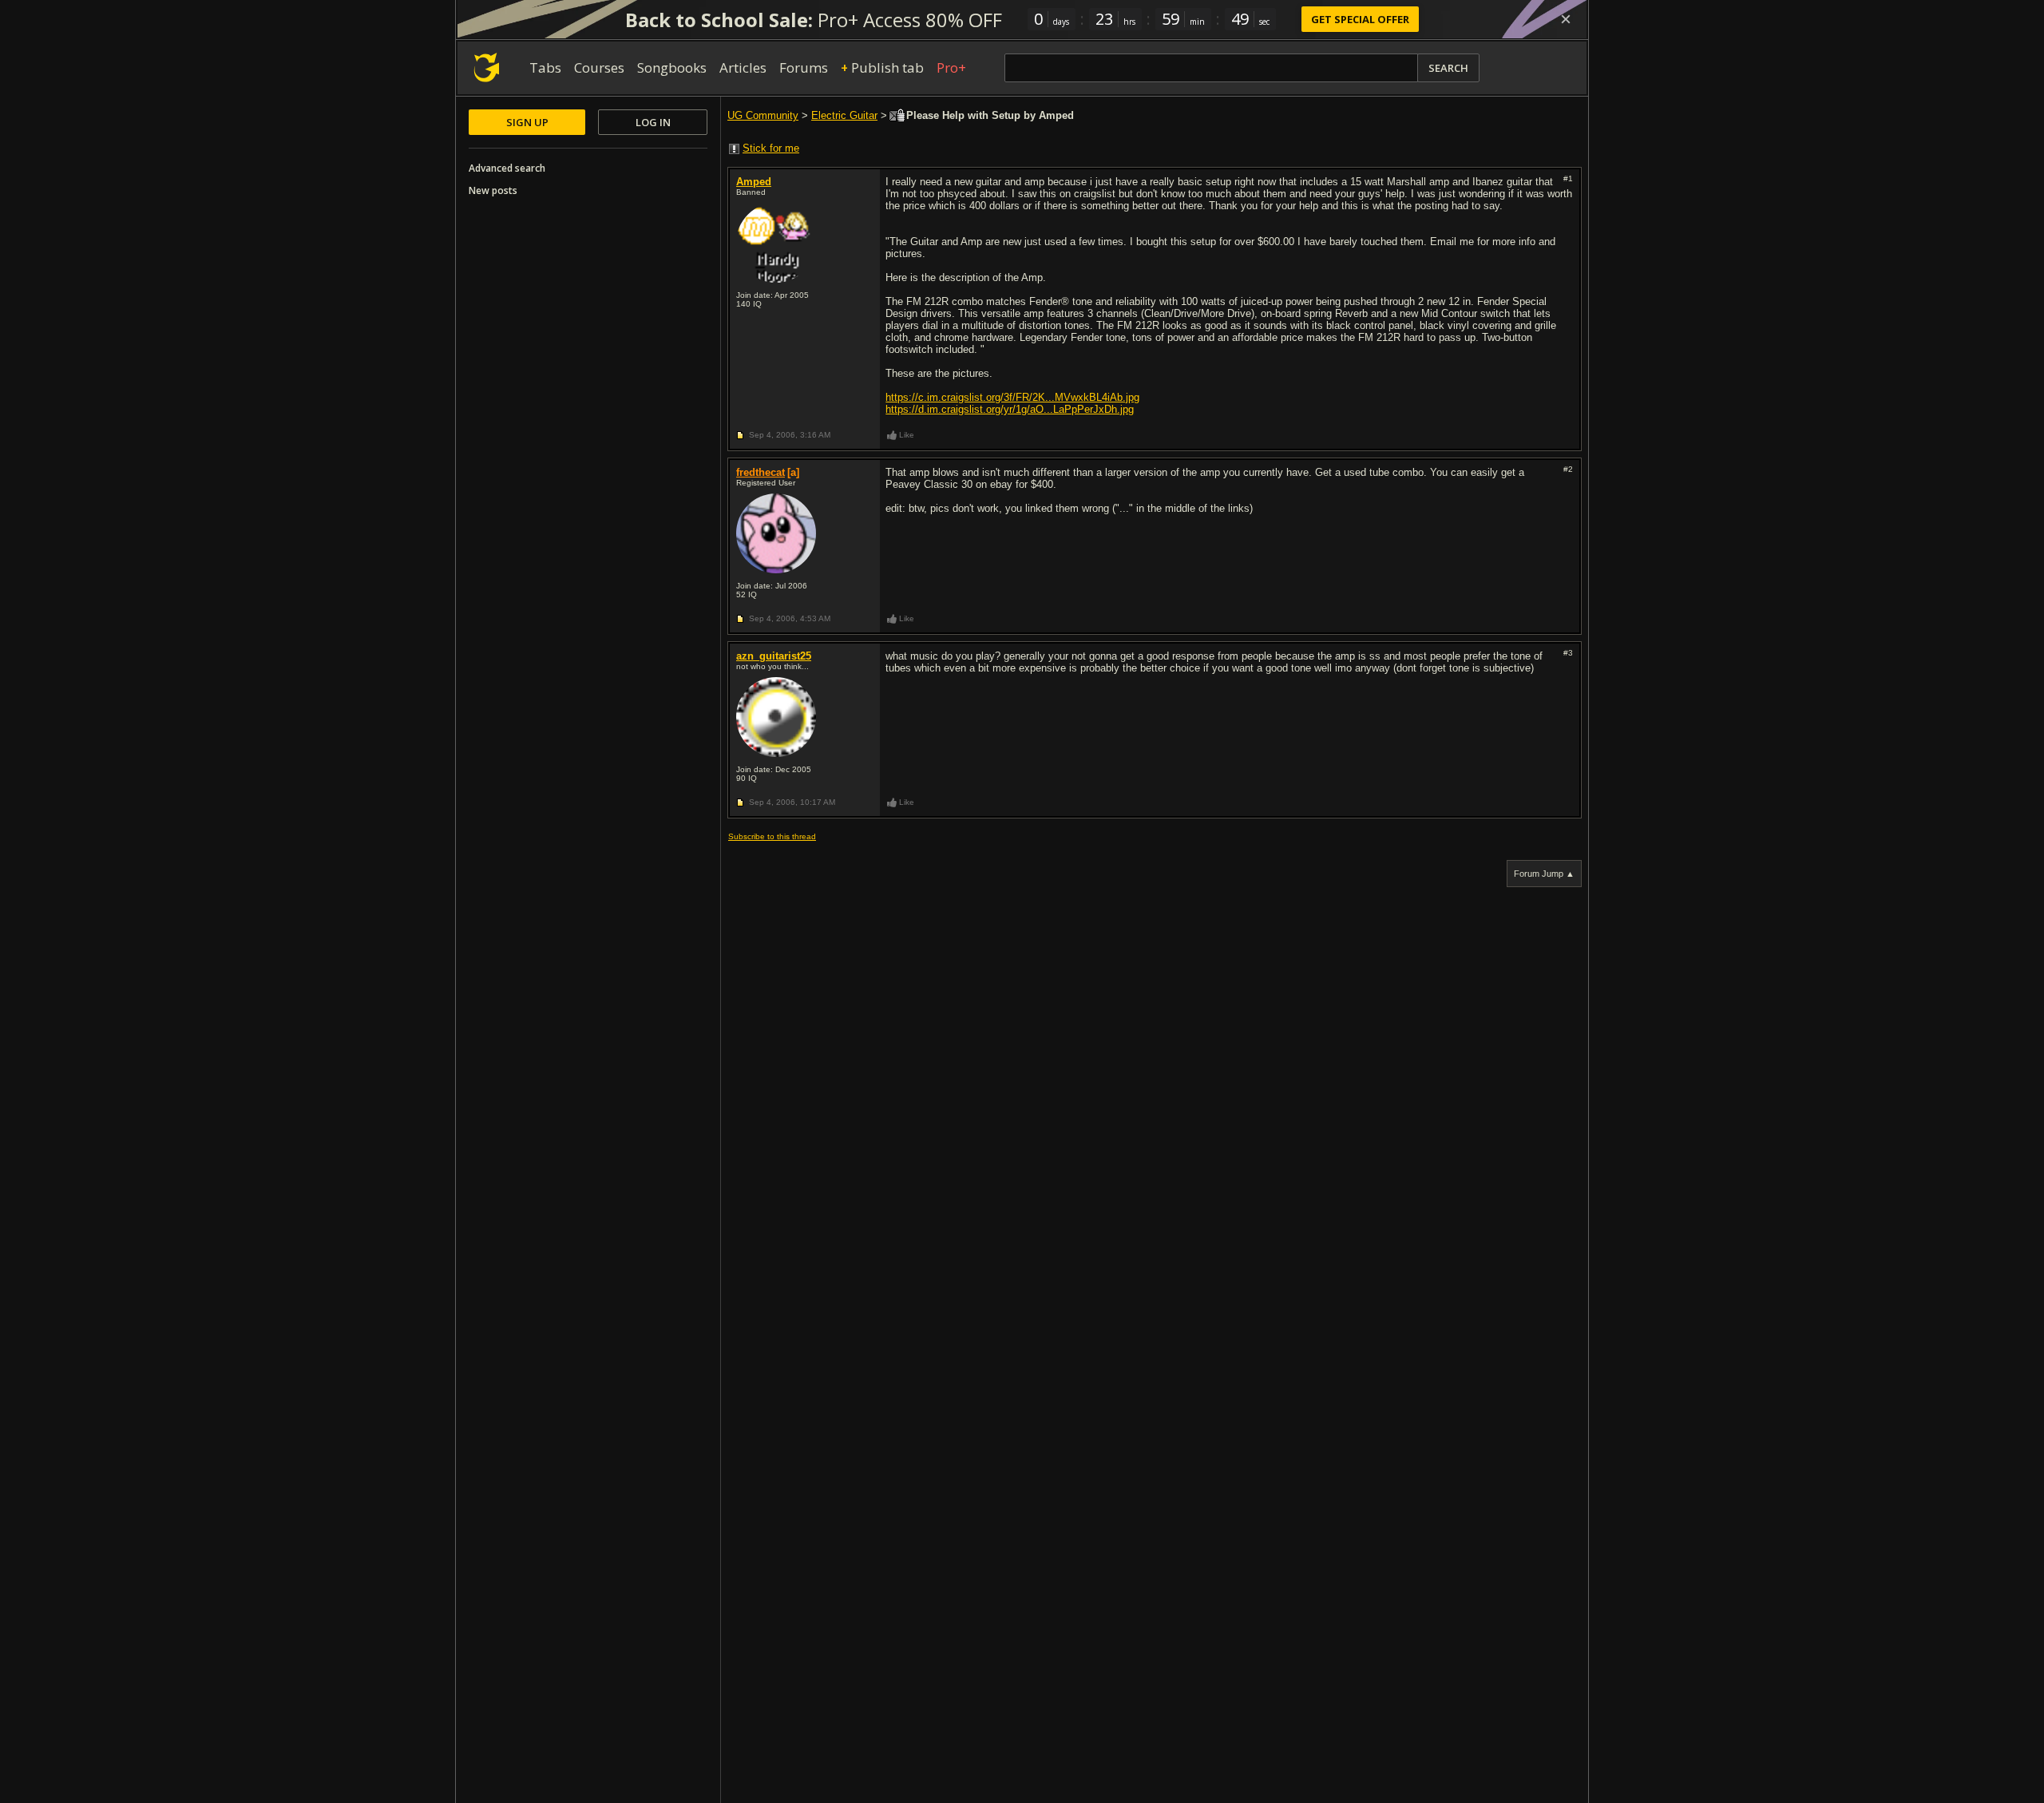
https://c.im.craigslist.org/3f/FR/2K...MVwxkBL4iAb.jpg (1012, 397)
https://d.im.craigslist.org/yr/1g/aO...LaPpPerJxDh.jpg (1010, 409)
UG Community (763, 115)
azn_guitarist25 (774, 656)
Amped (754, 182)
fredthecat (761, 472)
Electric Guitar (844, 115)
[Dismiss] (1566, 19)
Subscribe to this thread (772, 836)
